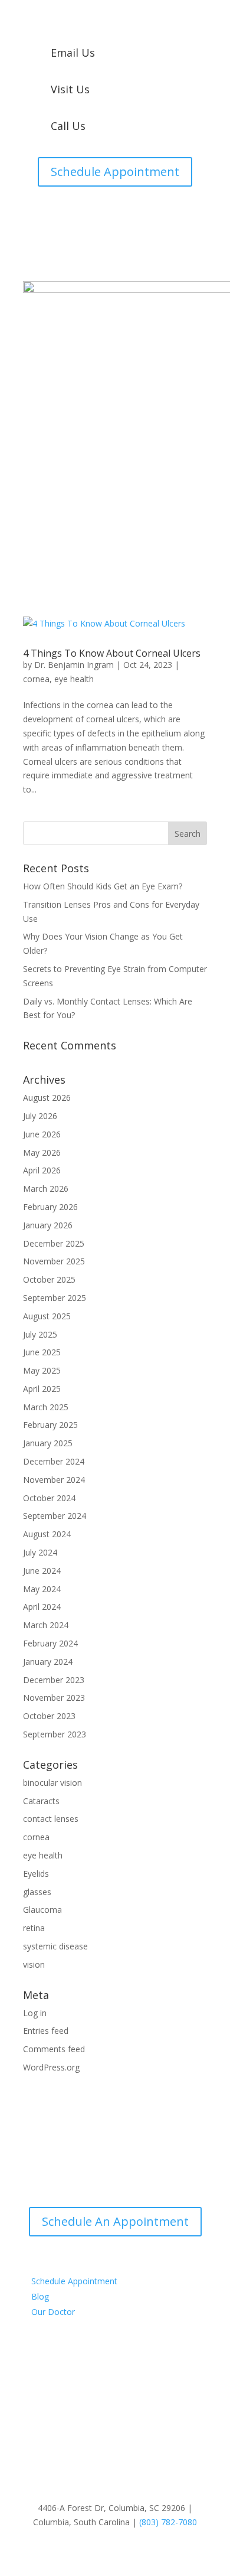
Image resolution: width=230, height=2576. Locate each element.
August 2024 (47, 1534)
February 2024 (50, 1643)
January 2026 (48, 1225)
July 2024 (40, 1552)
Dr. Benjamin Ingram (74, 665)
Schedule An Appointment (115, 2221)
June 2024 (42, 1571)
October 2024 (49, 1498)
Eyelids (36, 1874)
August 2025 (47, 1316)
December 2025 (54, 1243)
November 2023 (54, 1698)
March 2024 (46, 1625)
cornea (36, 679)
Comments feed (54, 2049)
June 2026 (42, 1134)
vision (34, 1964)
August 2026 (47, 1098)
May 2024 (42, 1589)
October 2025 (49, 1279)
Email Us (73, 53)
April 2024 (42, 1607)
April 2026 (42, 1170)
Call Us (68, 126)
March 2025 (46, 1407)
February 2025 (50, 1425)
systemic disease (55, 1946)
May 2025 (42, 1370)
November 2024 (54, 1480)
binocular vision (52, 1783)
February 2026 (50, 1207)
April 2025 (42, 1389)
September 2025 (55, 1298)
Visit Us (70, 89)
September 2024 (55, 1516)
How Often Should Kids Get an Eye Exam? (103, 886)
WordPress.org (51, 2067)
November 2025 (54, 1261)
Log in (35, 2013)
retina (34, 1928)
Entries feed (46, 2031)
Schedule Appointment (115, 172)
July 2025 (40, 1334)
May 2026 (42, 1152)
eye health (74, 679)
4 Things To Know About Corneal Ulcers (112, 653)
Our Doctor (53, 2312)
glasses (37, 1892)
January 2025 (48, 1443)
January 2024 (48, 1662)
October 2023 (49, 1716)
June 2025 (42, 1352)
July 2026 (40, 1116)
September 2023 (55, 1734)
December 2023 (54, 1680)
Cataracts (41, 1801)
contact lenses (51, 1819)
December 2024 (54, 1461)
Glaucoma (42, 1910)
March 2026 (46, 1188)
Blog (40, 2296)
